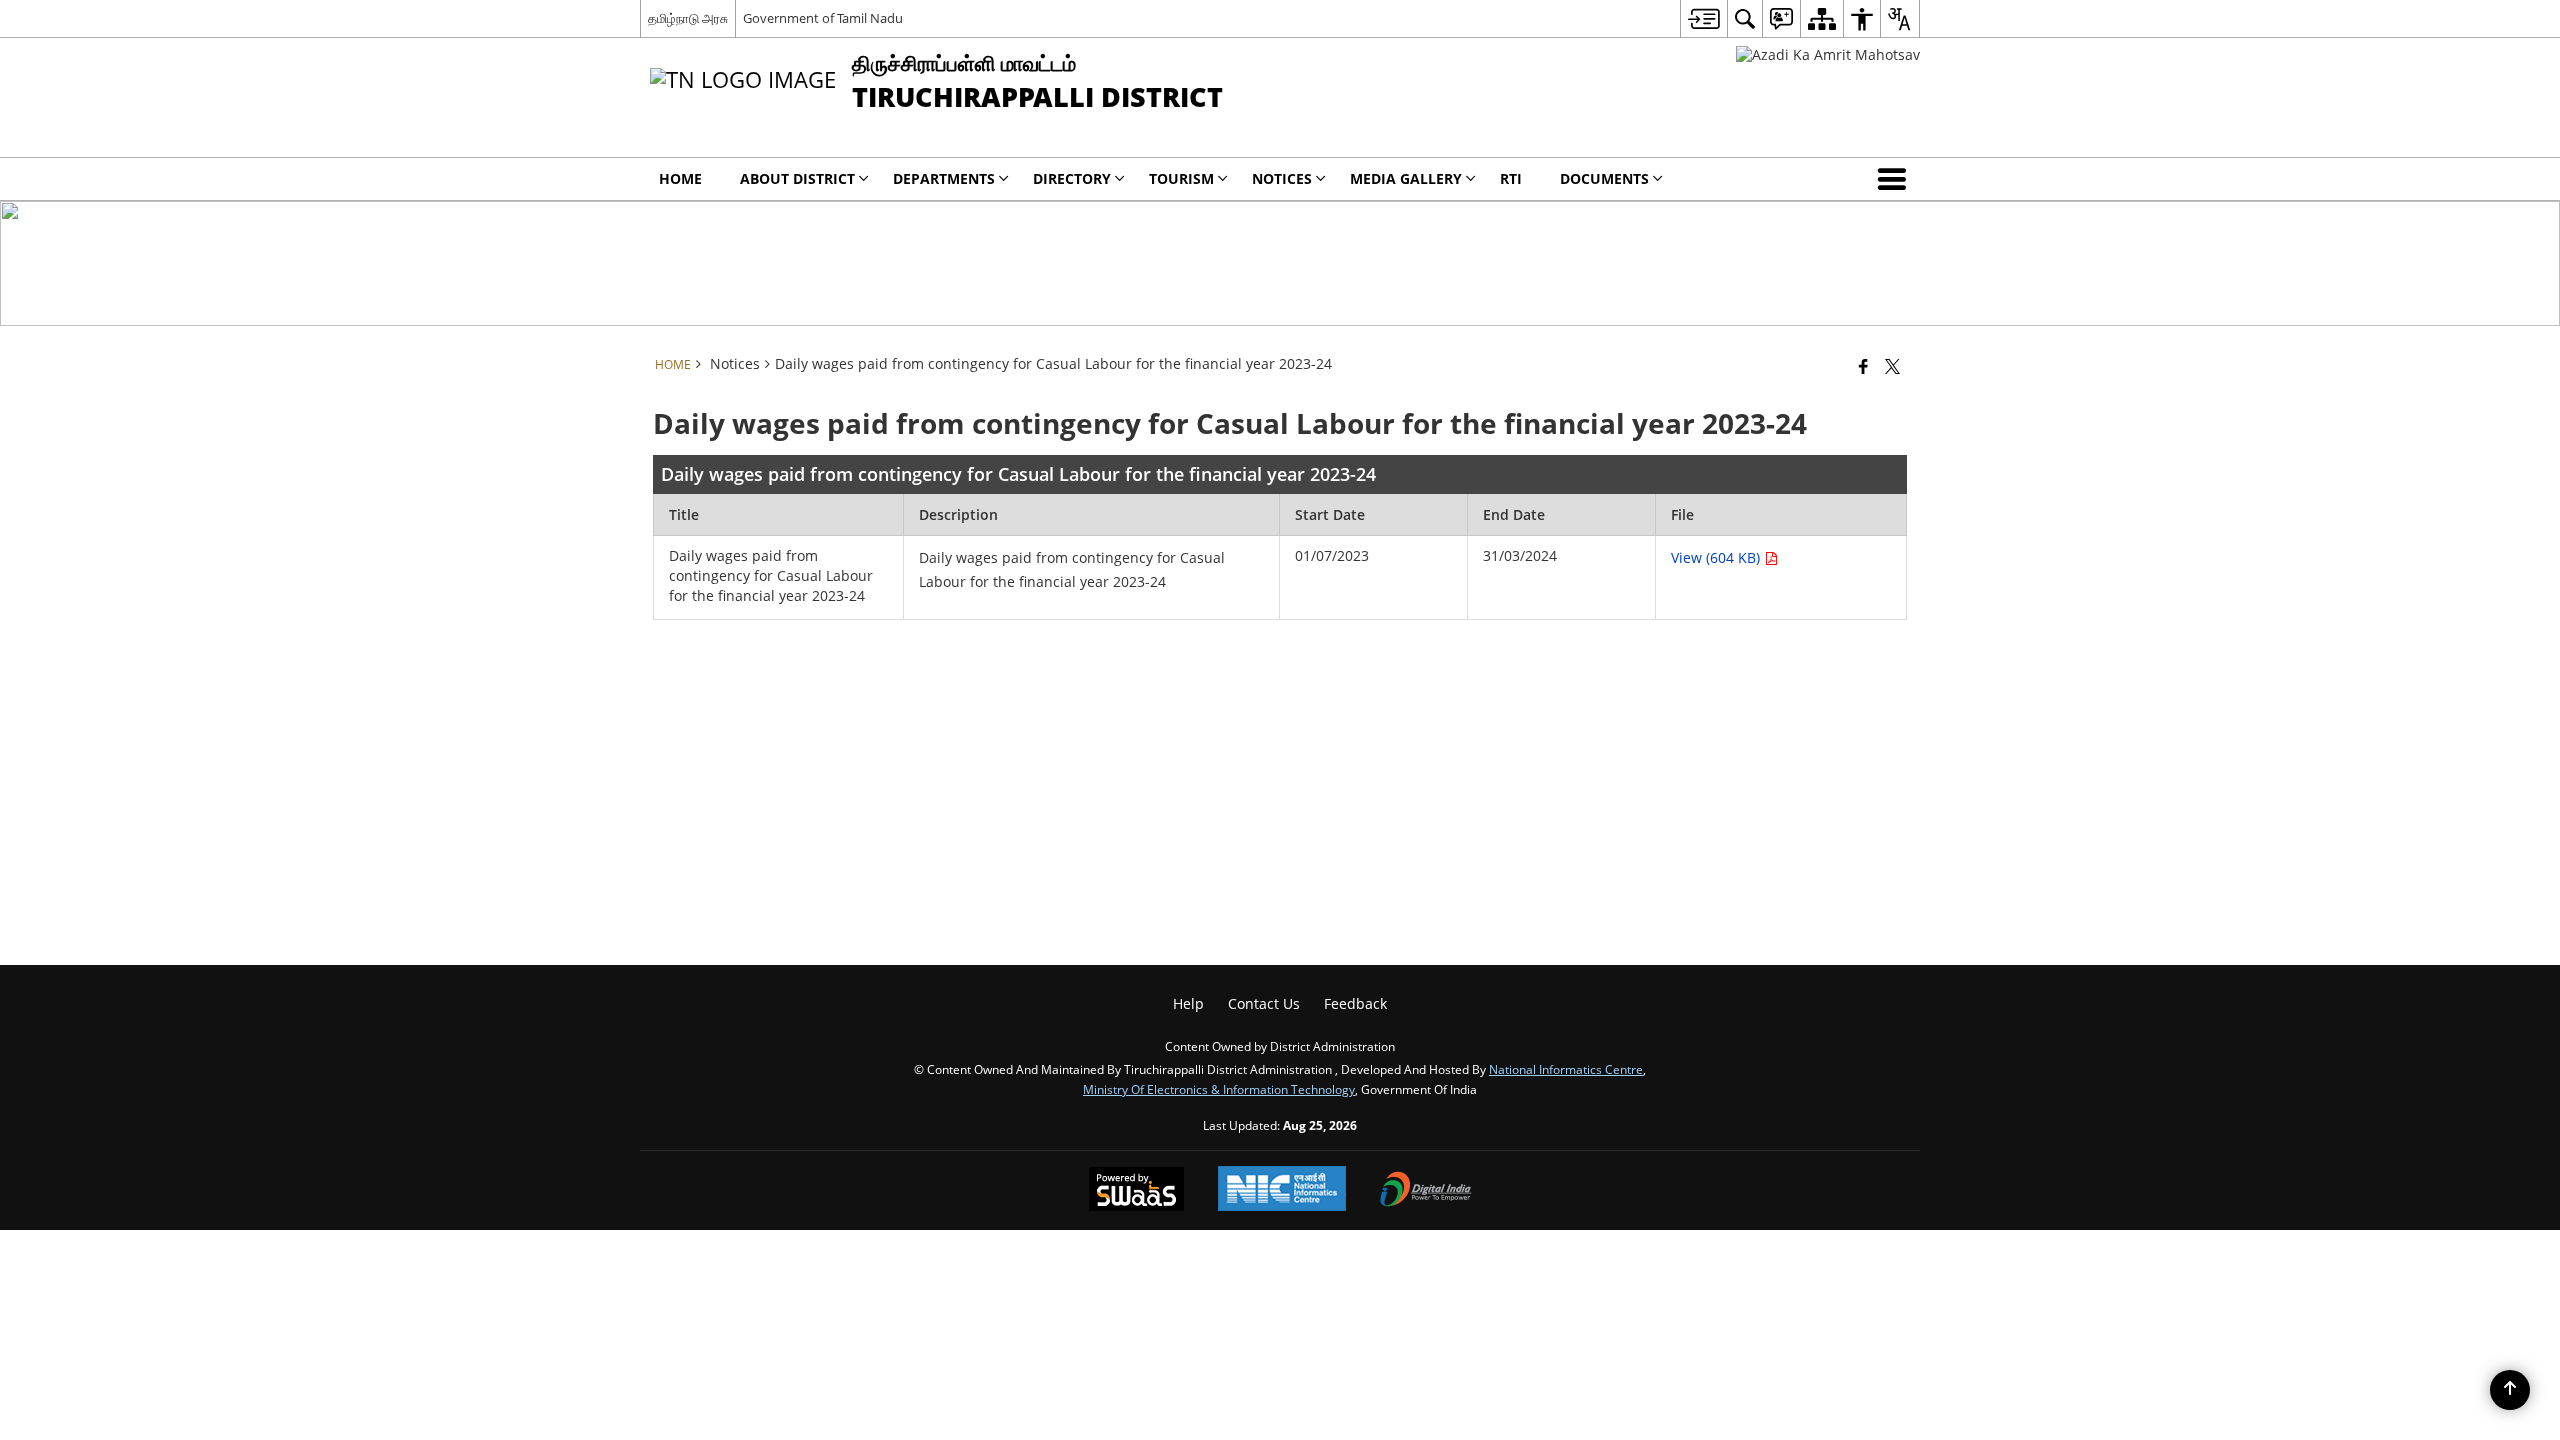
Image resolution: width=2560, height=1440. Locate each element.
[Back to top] (2510, 1390)
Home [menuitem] (680, 178)
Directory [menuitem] (1072, 178)
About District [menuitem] (797, 178)
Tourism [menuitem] (1181, 178)
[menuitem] (1703, 18)
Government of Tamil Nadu (823, 18)
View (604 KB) (1717, 557)
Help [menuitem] (1188, 1003)
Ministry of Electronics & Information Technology (1219, 1089)
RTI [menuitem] (1511, 178)
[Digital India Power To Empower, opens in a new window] (1426, 1191)
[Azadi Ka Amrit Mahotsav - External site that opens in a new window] (1828, 54)
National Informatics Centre (1566, 1069)
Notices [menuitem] (1282, 178)
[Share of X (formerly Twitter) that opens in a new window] (1892, 366)
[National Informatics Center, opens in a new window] (1282, 1190)
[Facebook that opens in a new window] (1863, 366)
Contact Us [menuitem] (1264, 1003)
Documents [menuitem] (1604, 178)
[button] (1896, 179)
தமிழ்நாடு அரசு (688, 18)
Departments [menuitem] (944, 178)
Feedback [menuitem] (1355, 1003)
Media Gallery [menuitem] (1406, 178)
